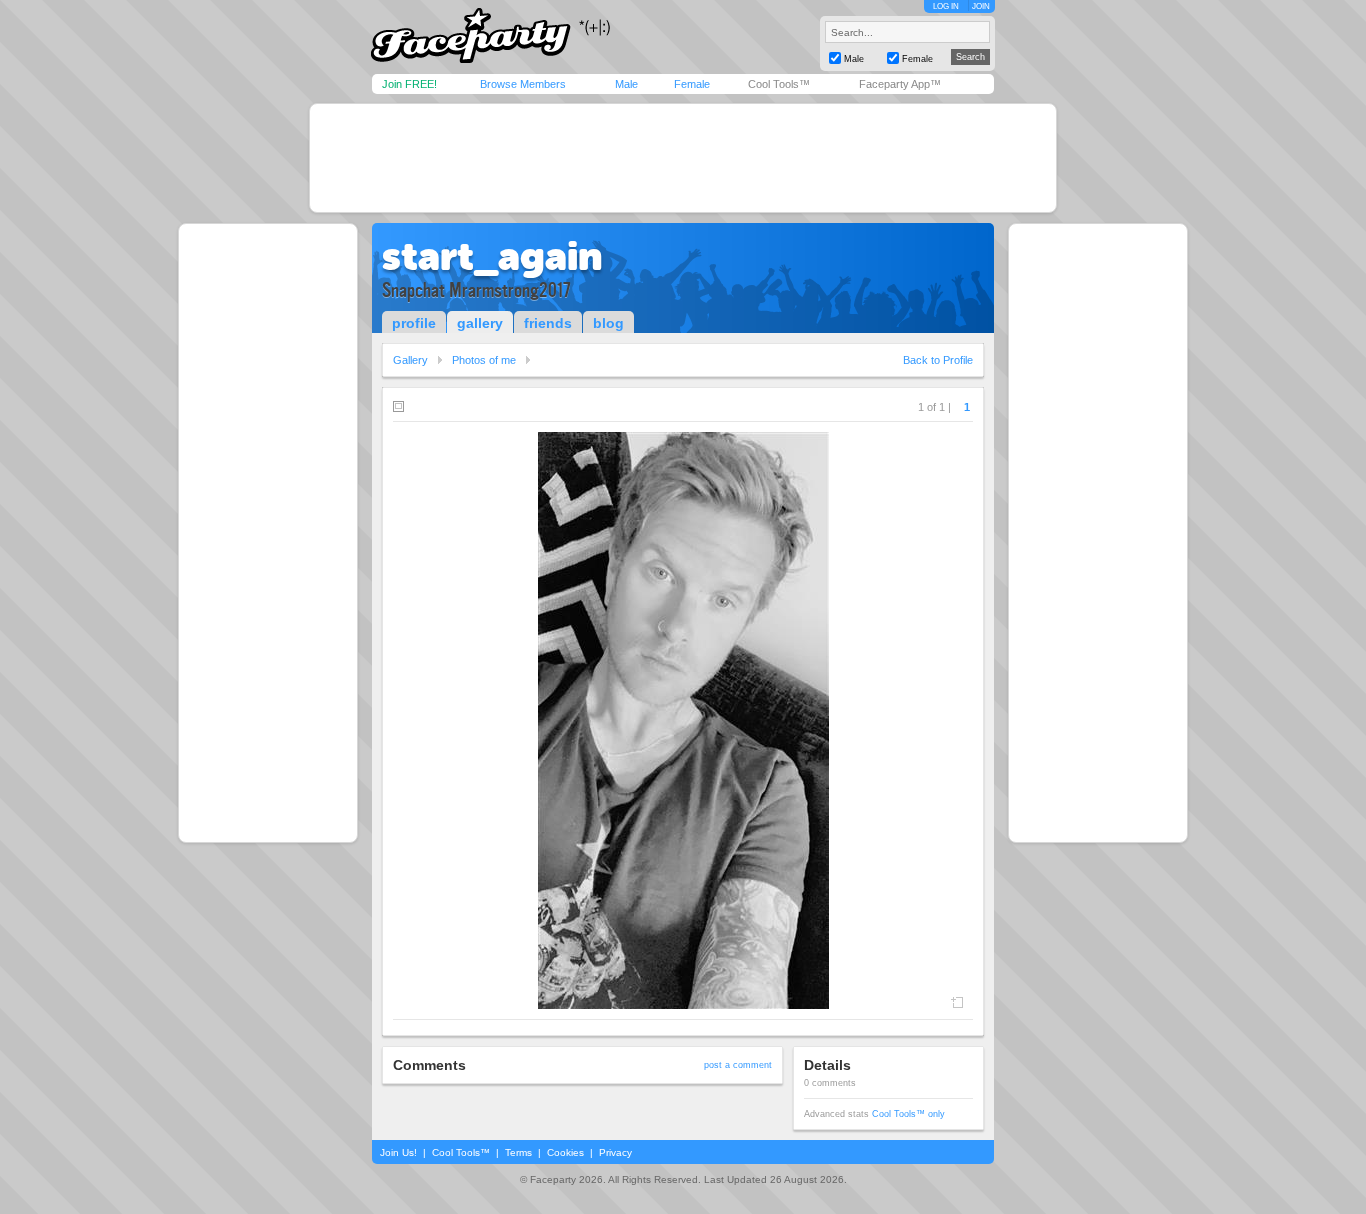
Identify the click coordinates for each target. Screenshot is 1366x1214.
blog (608, 323)
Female (692, 84)
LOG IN (946, 6)
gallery (480, 323)
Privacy (615, 1152)
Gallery (410, 360)
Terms (518, 1152)
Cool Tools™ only (908, 1114)
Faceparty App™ (900, 84)
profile (414, 323)
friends (548, 323)
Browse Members (523, 84)
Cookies (565, 1152)
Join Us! (398, 1152)
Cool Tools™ (779, 84)
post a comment (738, 1065)
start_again (492, 256)
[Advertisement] (683, 158)
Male (626, 84)
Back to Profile (938, 360)
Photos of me (484, 360)
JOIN (981, 6)
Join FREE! (409, 84)
